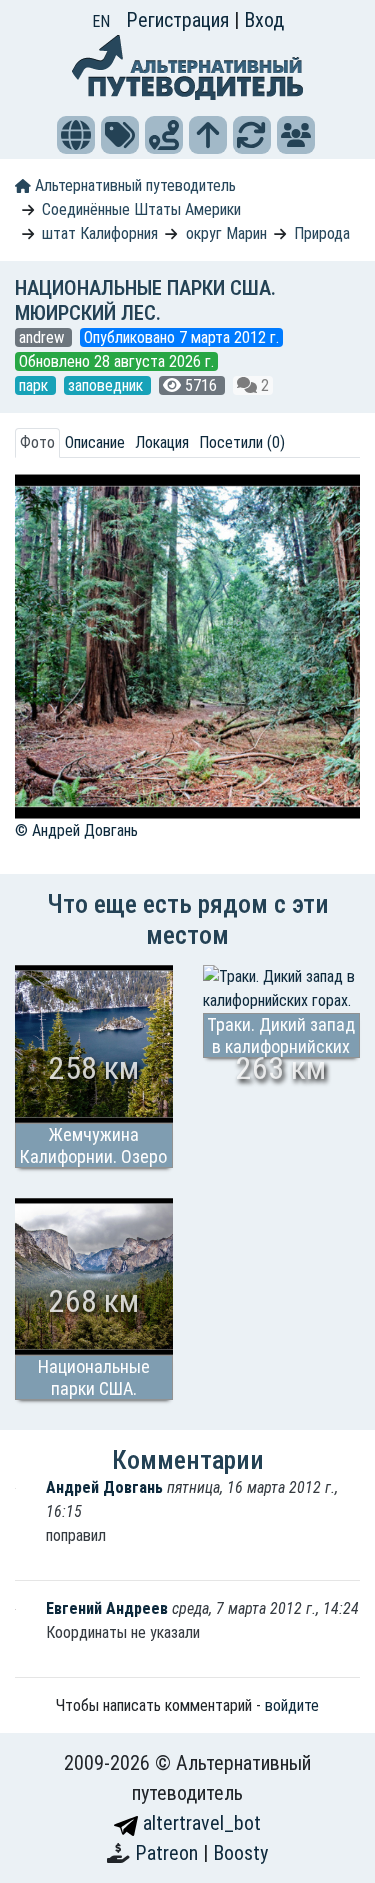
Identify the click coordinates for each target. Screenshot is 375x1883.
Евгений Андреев (109, 1608)
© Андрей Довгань (76, 830)
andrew (43, 337)
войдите (292, 1705)
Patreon (169, 1853)
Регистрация (180, 20)
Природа (322, 233)
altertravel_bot (199, 1823)
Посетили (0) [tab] (242, 442)
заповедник (107, 385)
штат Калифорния (100, 233)
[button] (76, 135)
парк (35, 385)
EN (101, 21)
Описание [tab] (95, 442)
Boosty (240, 1853)
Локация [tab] (162, 442)
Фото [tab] (37, 442)
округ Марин (226, 233)
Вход (264, 20)
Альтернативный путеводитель (133, 185)
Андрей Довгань (106, 1487)
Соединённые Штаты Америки (141, 209)
